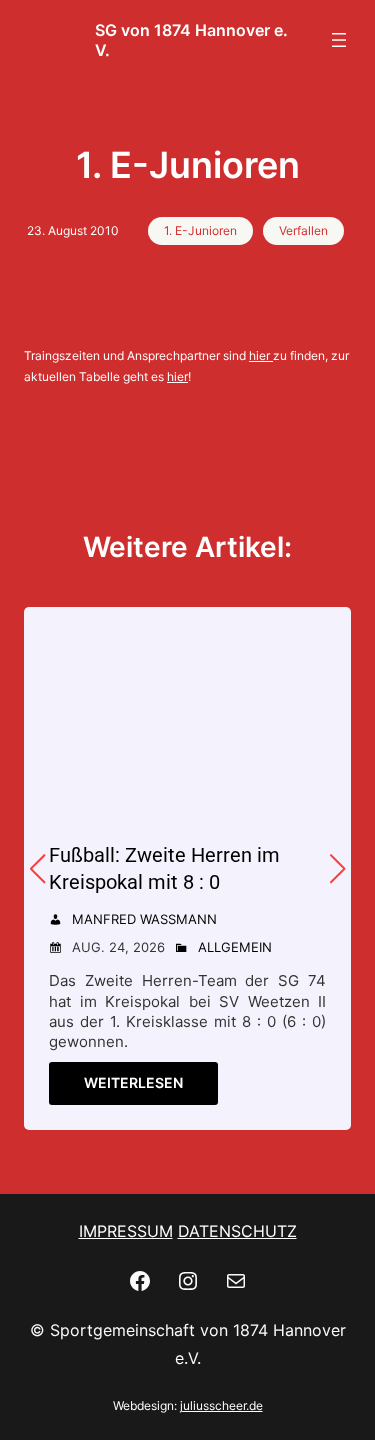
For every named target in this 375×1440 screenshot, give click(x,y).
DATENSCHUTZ (237, 1231)
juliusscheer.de (221, 1405)
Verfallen (303, 230)
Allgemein (235, 947)
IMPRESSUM (126, 1231)
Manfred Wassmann (144, 919)
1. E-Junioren (200, 230)
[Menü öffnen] (339, 40)
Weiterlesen (133, 1082)
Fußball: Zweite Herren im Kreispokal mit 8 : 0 (164, 868)
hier (259, 355)
